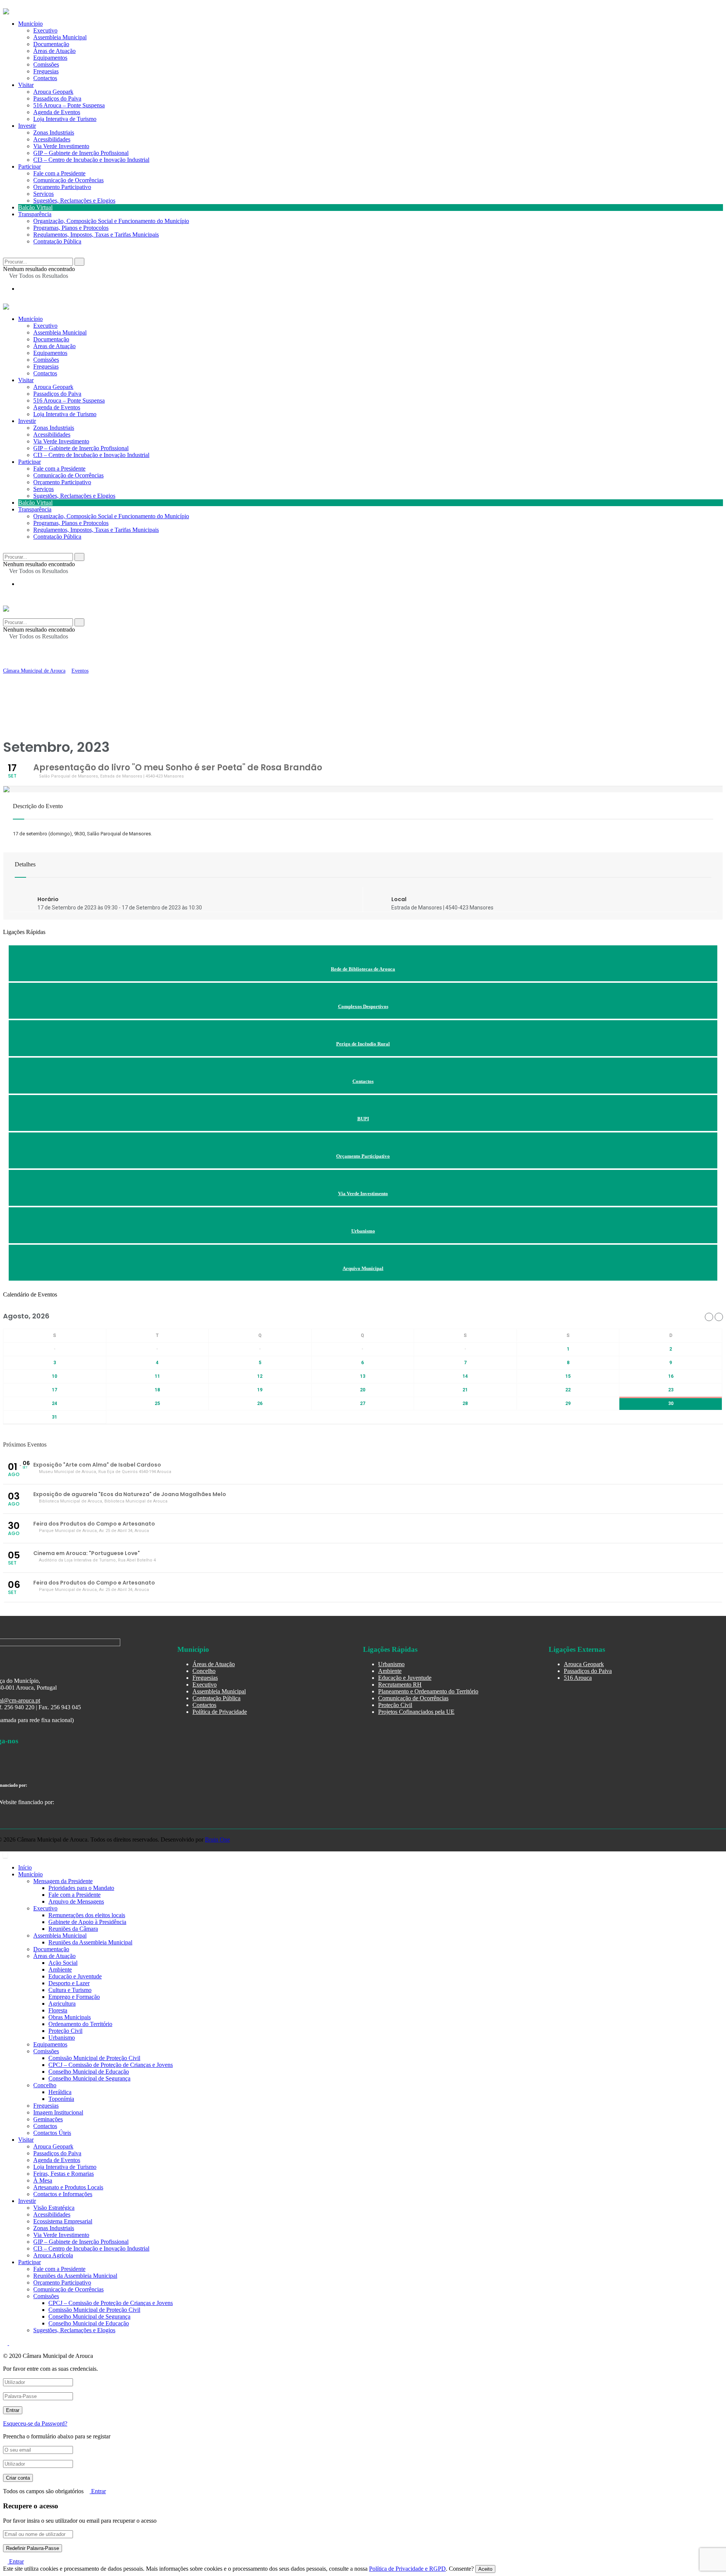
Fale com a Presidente (59, 173)
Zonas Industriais (54, 132)
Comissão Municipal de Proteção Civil (94, 2058)
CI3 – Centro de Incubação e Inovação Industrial (91, 160)
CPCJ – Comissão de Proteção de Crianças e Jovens (111, 2065)
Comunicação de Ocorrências (68, 180)
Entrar (98, 2491)
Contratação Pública (57, 241)
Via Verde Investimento (61, 146)
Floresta (58, 2010)
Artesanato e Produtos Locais (68, 2187)
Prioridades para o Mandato (81, 1888)
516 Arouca (578, 1678)
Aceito (485, 2569)
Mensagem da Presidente (63, 1881)
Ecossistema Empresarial (63, 2221)
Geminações (48, 2119)
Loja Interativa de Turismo (65, 119)
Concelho (204, 1671)
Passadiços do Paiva (57, 98)
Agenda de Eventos (57, 112)
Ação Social (63, 1963)
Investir (27, 126)
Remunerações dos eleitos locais (87, 1915)
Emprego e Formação (74, 1997)
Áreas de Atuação (54, 346)
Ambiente (390, 1671)
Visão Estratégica (54, 2208)
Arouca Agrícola (53, 2255)
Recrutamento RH (400, 1685)
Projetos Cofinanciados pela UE (416, 1712)
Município (30, 319)
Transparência (35, 214)
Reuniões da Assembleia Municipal (90, 1942)
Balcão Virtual (35, 207)
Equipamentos (50, 353)
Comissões (46, 360)
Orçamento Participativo (62, 187)
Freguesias (46, 366)
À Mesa (43, 2180)
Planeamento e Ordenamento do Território (428, 1691)
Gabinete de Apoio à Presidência (87, 1922)
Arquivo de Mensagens (76, 1901)
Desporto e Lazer (69, 1983)
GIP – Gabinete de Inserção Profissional (81, 153)
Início (25, 1867)
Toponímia (61, 2099)
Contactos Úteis (52, 2133)
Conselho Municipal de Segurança (89, 2078)
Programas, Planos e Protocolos (71, 228)
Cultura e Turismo (70, 1990)
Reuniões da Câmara (73, 1929)
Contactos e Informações (63, 2194)
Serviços (43, 194)
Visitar (26, 85)
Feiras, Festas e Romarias (64, 2174)
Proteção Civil (395, 1705)
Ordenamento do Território (80, 2024)
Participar (29, 167)
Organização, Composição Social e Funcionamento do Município (111, 221)
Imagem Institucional (58, 2112)
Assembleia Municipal (60, 332)
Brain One (217, 1839)
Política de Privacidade (220, 1712)
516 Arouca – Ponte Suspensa (69, 105)
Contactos (45, 78)
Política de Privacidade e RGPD (407, 2569)
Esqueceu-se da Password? (35, 2423)
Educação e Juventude (405, 1678)
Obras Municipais (70, 2017)
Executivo (45, 326)
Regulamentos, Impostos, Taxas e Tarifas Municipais (96, 235)
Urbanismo (391, 1664)
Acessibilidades (52, 139)
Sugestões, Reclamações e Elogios (74, 201)
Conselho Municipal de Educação (89, 2072)
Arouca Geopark (53, 92)
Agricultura (62, 2004)
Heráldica (60, 2092)
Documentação (51, 339)
